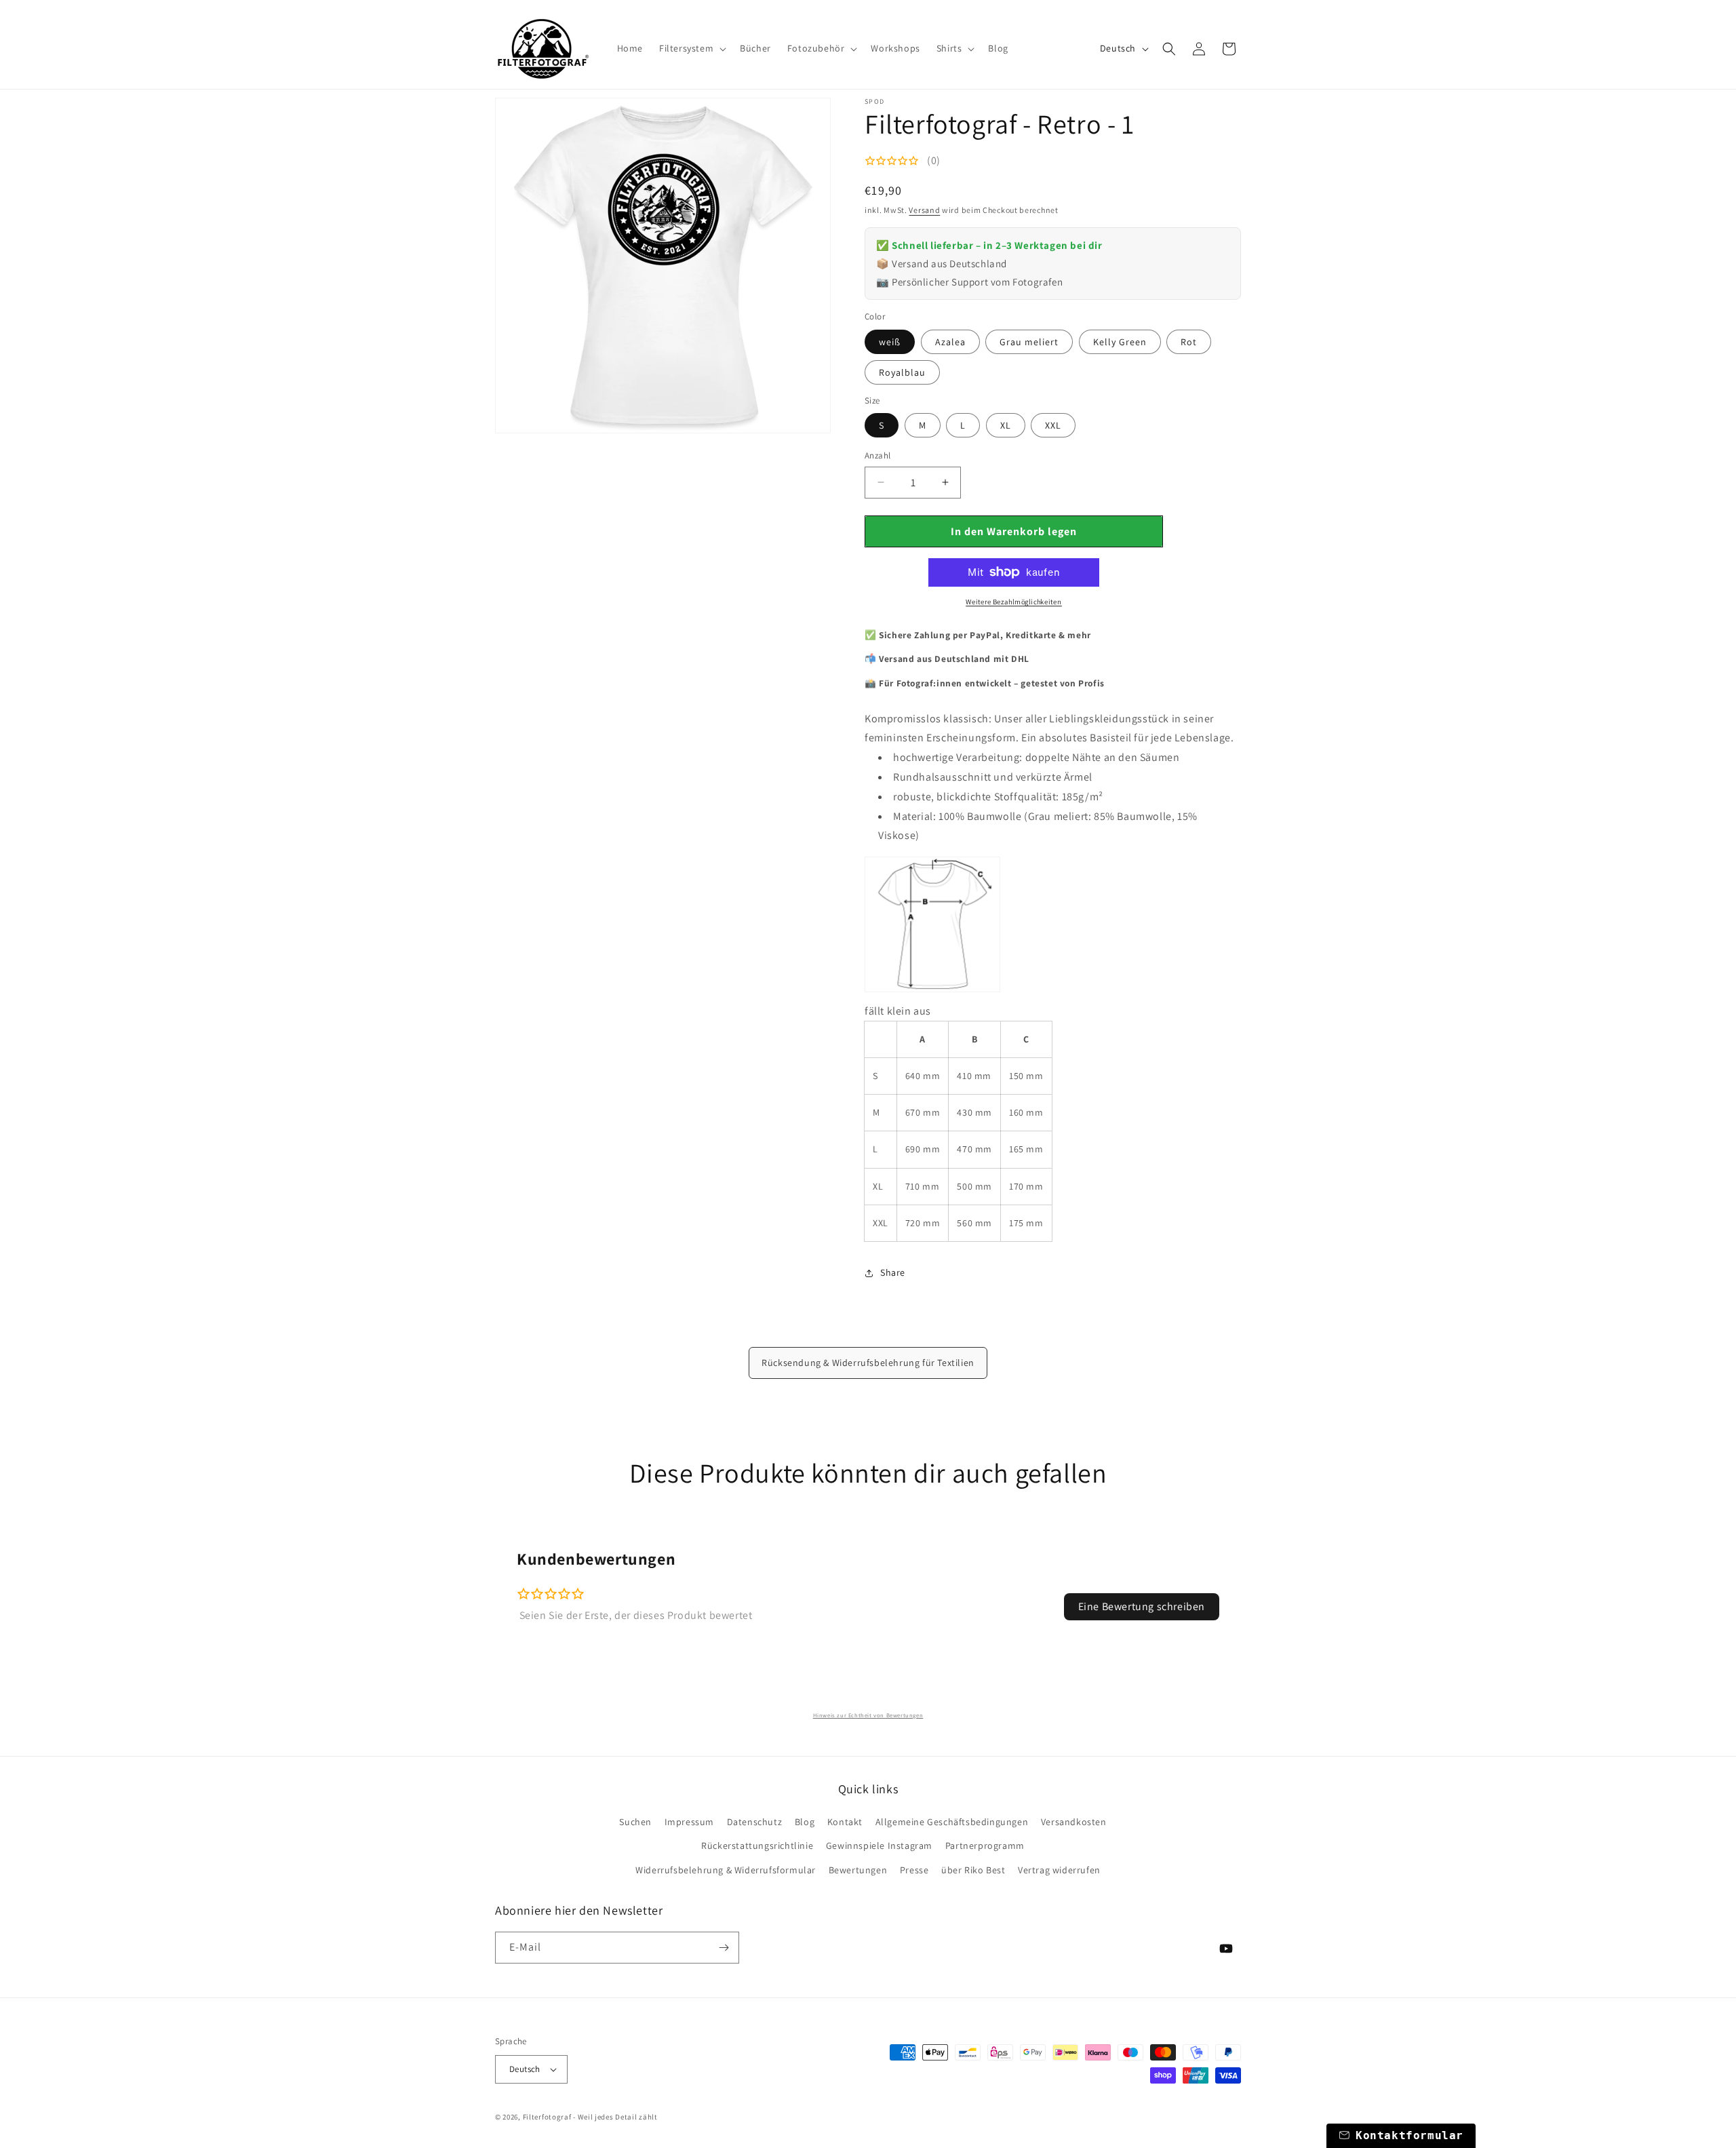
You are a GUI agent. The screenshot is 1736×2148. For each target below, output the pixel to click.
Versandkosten (1074, 1822)
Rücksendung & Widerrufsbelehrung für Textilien (868, 1363)
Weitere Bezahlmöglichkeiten (1014, 601)
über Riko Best (973, 1870)
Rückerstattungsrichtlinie (757, 1846)
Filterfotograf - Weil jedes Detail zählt (590, 2117)
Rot (1189, 342)
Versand (924, 210)
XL (1006, 425)
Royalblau (902, 372)
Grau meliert (1029, 342)
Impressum (689, 1822)
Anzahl (877, 455)
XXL (1053, 425)
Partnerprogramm (985, 1846)
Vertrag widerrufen (1059, 1870)
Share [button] (893, 1272)
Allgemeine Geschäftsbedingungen (952, 1822)
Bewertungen (858, 1870)
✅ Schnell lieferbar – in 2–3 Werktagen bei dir (989, 245)
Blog (805, 1822)
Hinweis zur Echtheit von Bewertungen (868, 1715)
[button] (691, 48)
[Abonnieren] (724, 1948)
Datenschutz (755, 1822)
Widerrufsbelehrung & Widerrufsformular (726, 1870)
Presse (914, 1870)
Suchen (635, 1822)
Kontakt (845, 1822)
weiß (890, 342)
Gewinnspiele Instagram (879, 1846)
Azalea (950, 342)
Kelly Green (1120, 342)
